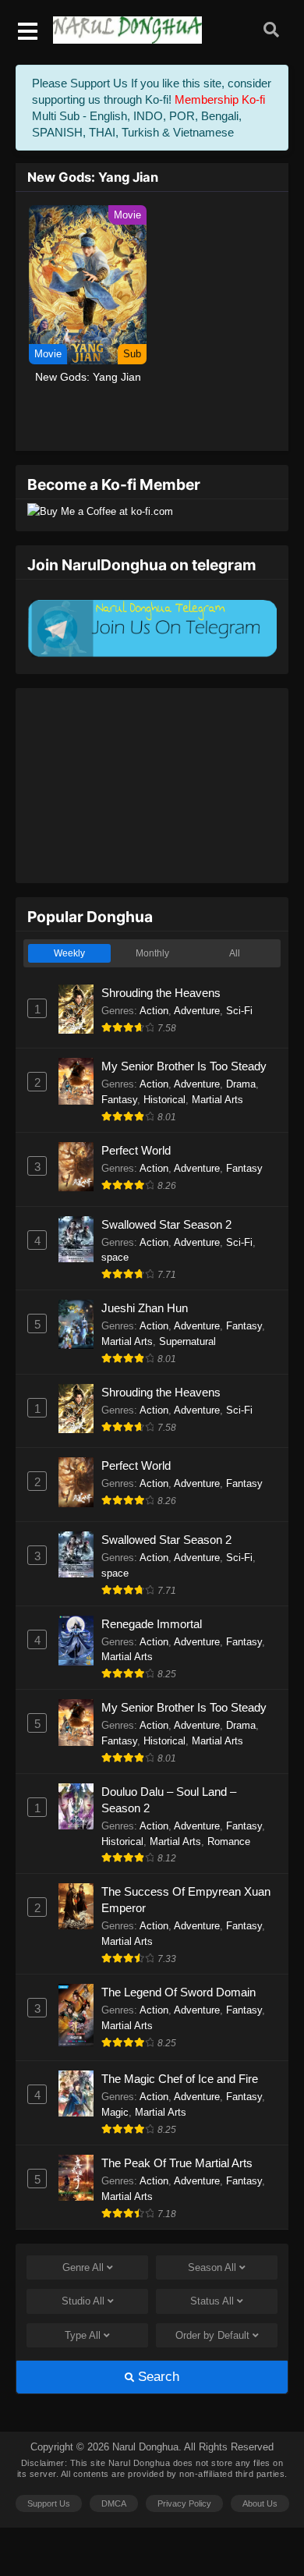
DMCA (114, 2503)
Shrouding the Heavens (161, 993)
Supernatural (187, 1341)
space (115, 1257)
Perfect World (136, 1150)
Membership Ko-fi (220, 99)
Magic (115, 2112)
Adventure (197, 1011)
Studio (83, 2301)
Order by (212, 2335)
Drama (241, 1084)
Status (212, 2301)
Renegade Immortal (152, 1624)
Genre (83, 2267)
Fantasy (119, 1100)
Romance (229, 1842)
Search (157, 2377)
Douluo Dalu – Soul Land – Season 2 (169, 1800)
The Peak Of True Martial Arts (177, 2163)
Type (83, 2335)
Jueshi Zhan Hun (145, 1308)
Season (212, 2267)
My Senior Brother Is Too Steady (184, 1066)
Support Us (49, 2503)
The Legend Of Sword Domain (179, 1992)
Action (154, 1011)
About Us (260, 2503)
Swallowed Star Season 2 (166, 1224)
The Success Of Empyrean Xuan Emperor (186, 1900)
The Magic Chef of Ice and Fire (180, 2079)
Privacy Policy (184, 2503)
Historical (164, 1100)
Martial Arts (217, 1100)
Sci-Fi (239, 1011)
